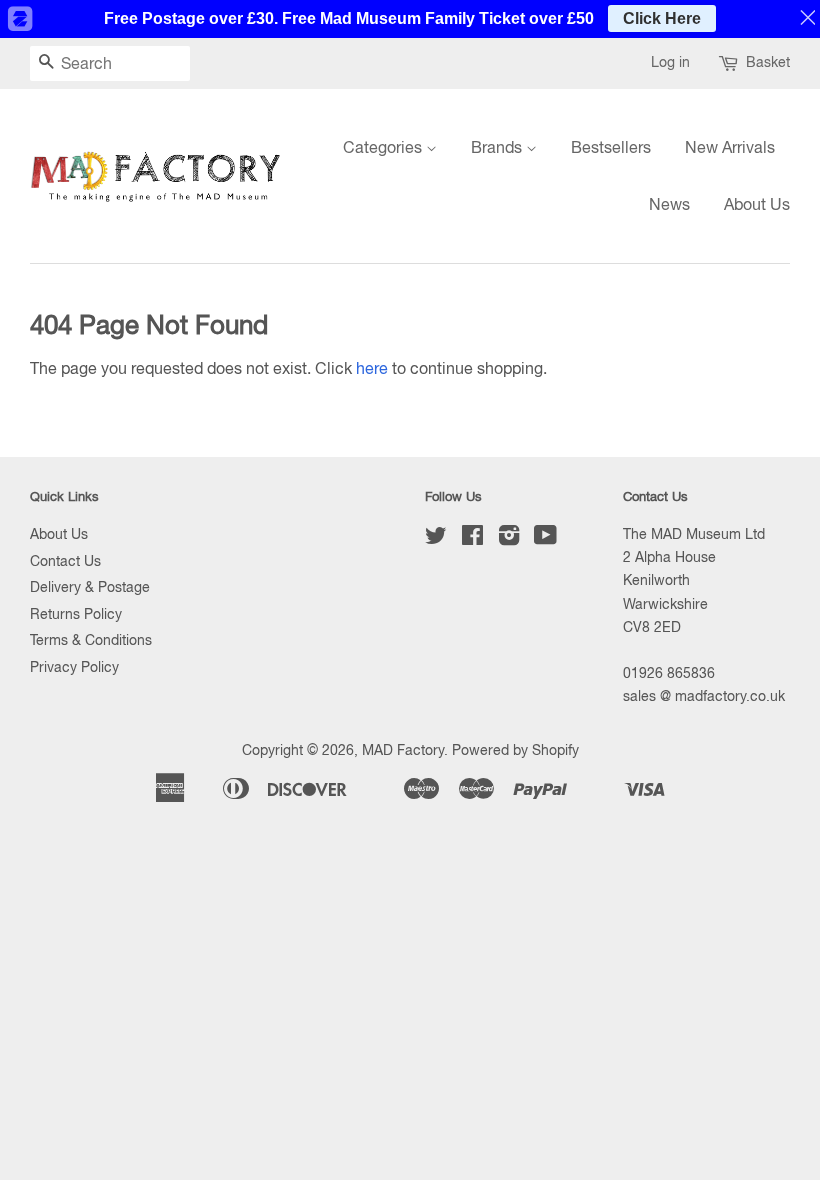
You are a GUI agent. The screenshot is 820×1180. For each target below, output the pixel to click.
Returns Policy (76, 614)
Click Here (662, 18)
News (669, 204)
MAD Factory (403, 750)
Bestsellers (611, 147)
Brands (498, 147)
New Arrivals (730, 147)
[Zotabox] (19, 19)
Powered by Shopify (515, 750)
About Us (757, 204)
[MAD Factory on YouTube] (545, 539)
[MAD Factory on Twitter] (436, 539)
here (372, 368)
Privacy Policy (74, 667)
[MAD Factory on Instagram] (509, 539)
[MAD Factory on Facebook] (472, 539)
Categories (384, 147)
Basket (768, 62)
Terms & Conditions (91, 640)
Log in (670, 62)
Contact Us (65, 561)
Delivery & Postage (90, 587)
